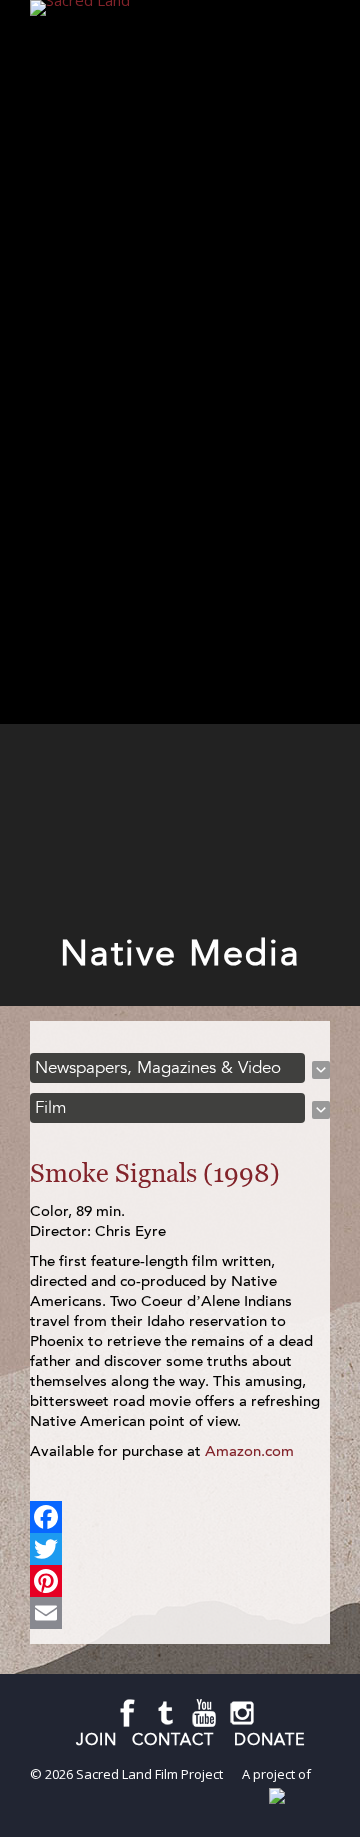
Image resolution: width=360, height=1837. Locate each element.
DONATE (269, 1739)
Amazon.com (249, 1451)
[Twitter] (180, 1549)
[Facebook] (180, 1517)
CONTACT (175, 1739)
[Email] (180, 1613)
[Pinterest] (180, 1581)
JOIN (96, 1739)
